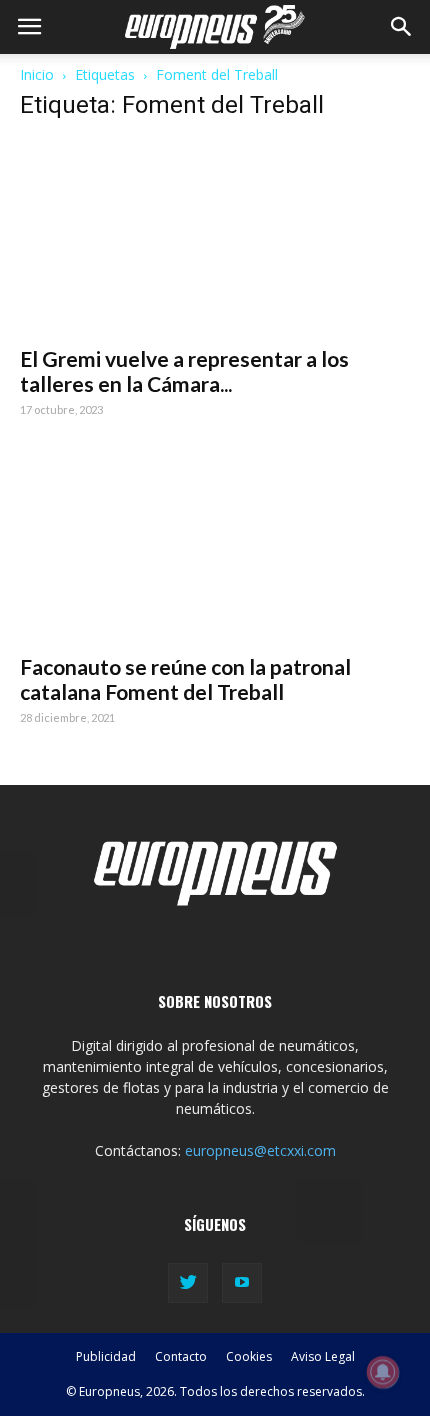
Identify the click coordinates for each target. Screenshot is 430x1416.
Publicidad (106, 1356)
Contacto (181, 1356)
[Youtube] (242, 1283)
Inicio (37, 74)
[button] (402, 27)
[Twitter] (188, 1283)
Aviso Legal (323, 1356)
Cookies (249, 1356)
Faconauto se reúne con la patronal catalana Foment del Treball (185, 679)
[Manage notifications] (383, 1372)
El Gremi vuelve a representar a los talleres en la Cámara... (184, 371)
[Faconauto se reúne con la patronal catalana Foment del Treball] (215, 545)
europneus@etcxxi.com (260, 1150)
